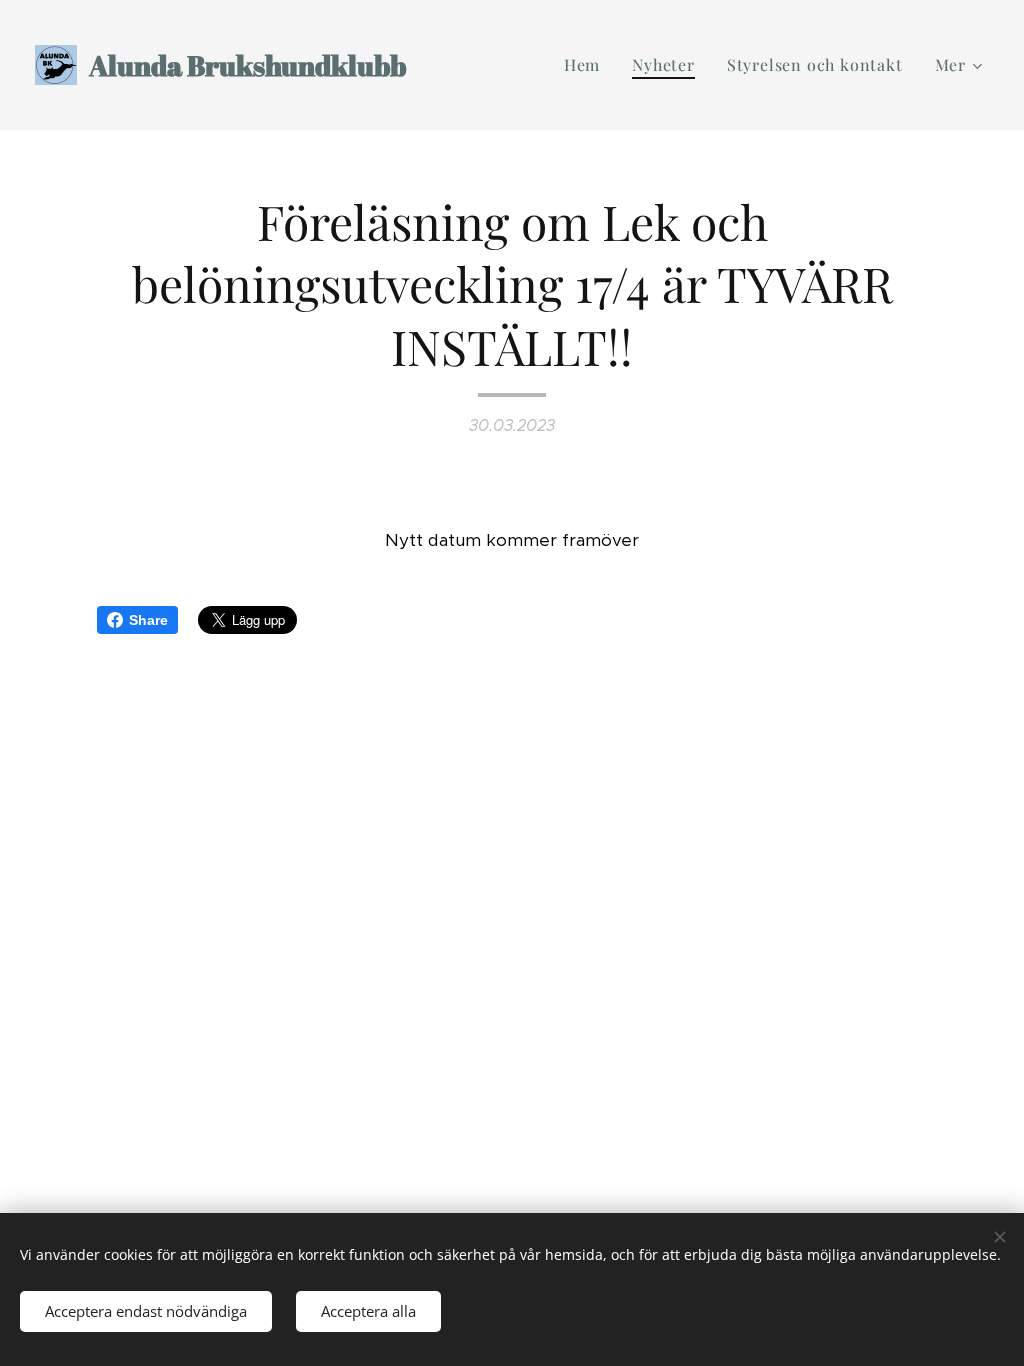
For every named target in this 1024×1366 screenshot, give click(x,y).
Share (148, 620)
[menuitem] (587, 65)
